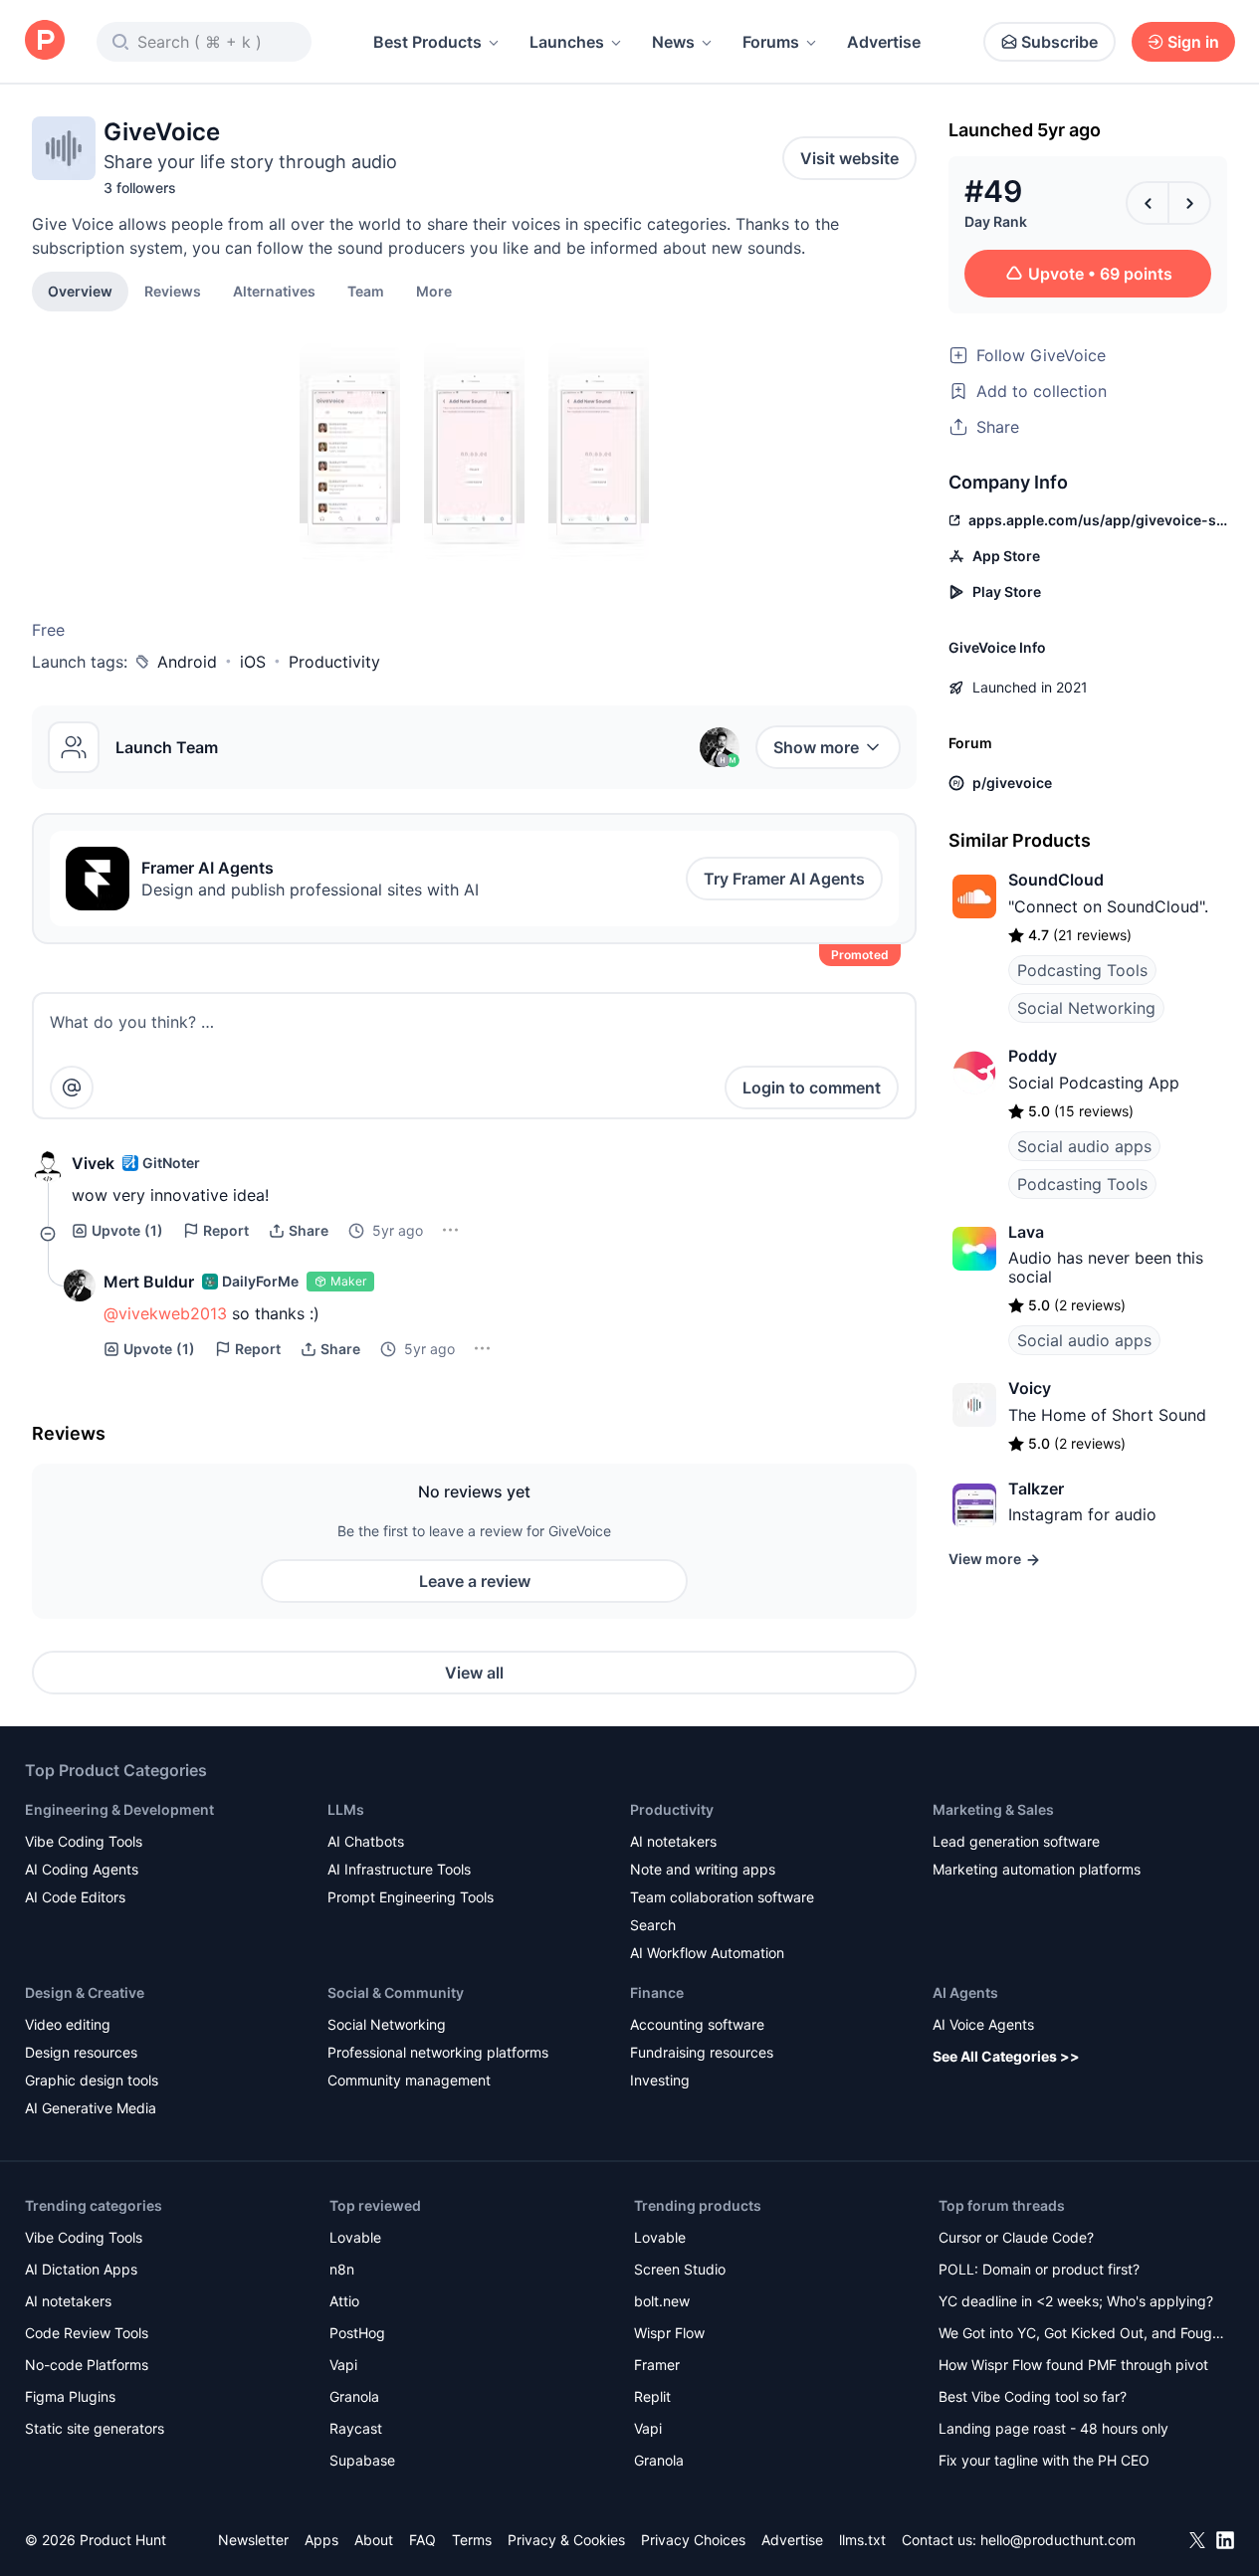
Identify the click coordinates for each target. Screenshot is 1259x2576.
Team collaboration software (722, 1897)
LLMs (346, 1809)
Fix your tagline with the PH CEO (1044, 2460)
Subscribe (1059, 42)
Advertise (884, 42)
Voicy (1030, 1388)
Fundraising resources (702, 2052)
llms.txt (862, 2540)
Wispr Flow (669, 2333)
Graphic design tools (92, 2080)
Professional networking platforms (438, 2052)
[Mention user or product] (72, 1088)
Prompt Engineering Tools (411, 1897)
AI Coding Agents (82, 1869)
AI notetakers (673, 1841)
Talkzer (1036, 1488)
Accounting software (697, 2024)
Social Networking (1086, 1008)
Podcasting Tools (1082, 970)
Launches (567, 42)
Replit (652, 2396)
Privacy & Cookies (566, 2540)
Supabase (362, 2460)
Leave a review (475, 1581)
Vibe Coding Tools (84, 1841)
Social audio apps (1084, 1146)
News (673, 42)
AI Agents (965, 1992)
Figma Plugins (70, 2396)
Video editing (68, 2024)
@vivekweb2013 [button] (165, 1313)
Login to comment (812, 1088)
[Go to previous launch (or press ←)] (1148, 203)
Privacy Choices (693, 2540)
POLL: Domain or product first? (1039, 2269)
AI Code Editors (75, 1897)
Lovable (355, 2237)
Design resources (81, 2052)
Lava (1026, 1232)
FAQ (422, 2540)
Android (187, 662)
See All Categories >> (1006, 2056)
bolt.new (662, 2301)
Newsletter (253, 2540)
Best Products (427, 42)
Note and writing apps (703, 1869)
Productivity (334, 662)
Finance (657, 1992)
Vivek (93, 1163)
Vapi (343, 2365)
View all (474, 1673)
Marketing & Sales (993, 1809)
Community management (409, 2080)
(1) (127, 1230)
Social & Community (396, 1992)
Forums (771, 42)
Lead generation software (1016, 1841)
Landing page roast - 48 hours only (1053, 2428)
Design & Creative (85, 1992)
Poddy (1033, 1056)
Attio (344, 2301)
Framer (657, 2365)
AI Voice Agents (983, 2024)
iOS (253, 662)
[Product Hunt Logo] (45, 41)
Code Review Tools (87, 2333)
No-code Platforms (87, 2365)
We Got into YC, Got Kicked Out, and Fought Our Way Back (1082, 2335)
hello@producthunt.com (1058, 2540)
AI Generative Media (91, 2108)
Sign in (1193, 42)
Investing (660, 2080)
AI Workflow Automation (707, 1953)
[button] (434, 291)
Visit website (849, 158)
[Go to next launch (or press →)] (1189, 203)
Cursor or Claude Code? (1016, 2237)
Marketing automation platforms (1037, 1869)
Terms (472, 2540)
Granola (354, 2396)
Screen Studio (680, 2269)
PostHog (357, 2333)
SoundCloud (1056, 880)
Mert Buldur (149, 1282)
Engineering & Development (119, 1809)
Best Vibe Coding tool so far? (1033, 2396)
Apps (321, 2540)
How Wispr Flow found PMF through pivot (1073, 2365)
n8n (342, 2269)
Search (653, 1925)
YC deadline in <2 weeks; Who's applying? (1076, 2301)
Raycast (356, 2428)
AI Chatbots (366, 1841)
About (374, 2540)
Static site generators (95, 2428)
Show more (816, 747)
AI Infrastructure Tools (399, 1869)
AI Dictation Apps (81, 2269)
